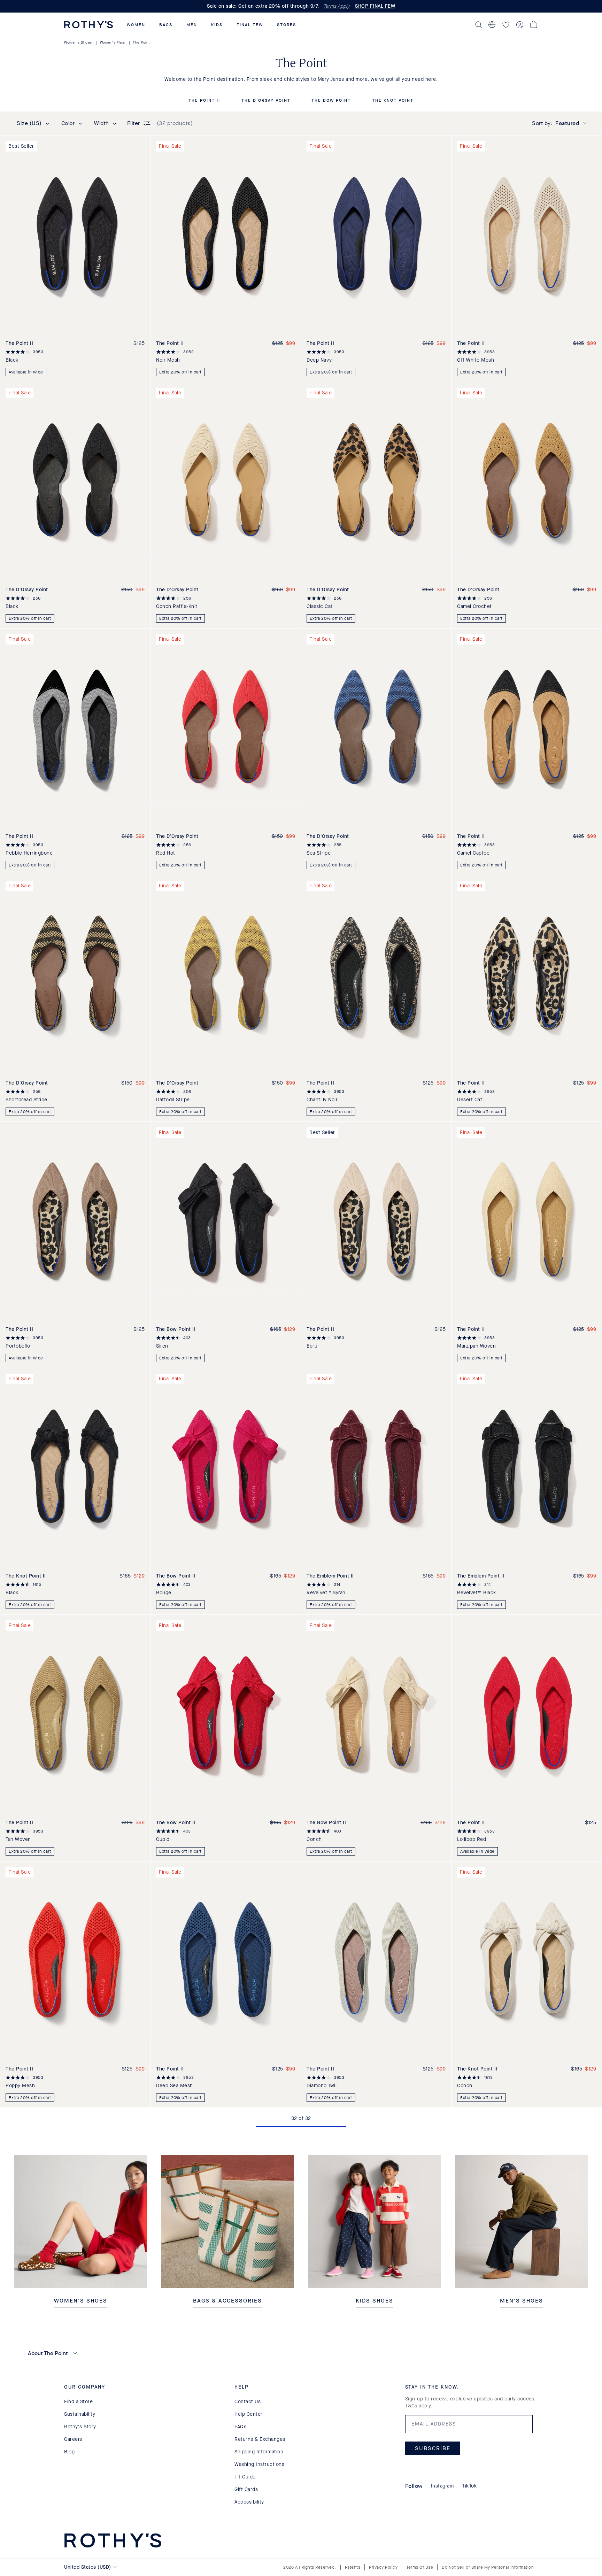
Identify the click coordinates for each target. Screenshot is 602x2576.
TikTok (469, 2486)
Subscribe (433, 2448)
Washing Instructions (259, 2464)
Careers (73, 2439)
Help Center (249, 2414)
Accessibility (249, 2502)
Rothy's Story (80, 2427)
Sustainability (80, 2414)
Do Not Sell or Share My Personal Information (488, 2567)
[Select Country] (492, 25)
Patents (353, 2567)
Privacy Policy (383, 2567)
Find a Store (78, 2402)
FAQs (240, 2427)
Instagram (442, 2486)
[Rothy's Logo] (88, 25)
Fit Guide (245, 2477)
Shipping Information (259, 2452)
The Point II (204, 101)
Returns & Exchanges (260, 2439)
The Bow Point (331, 101)
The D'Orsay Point (266, 101)
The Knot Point (393, 101)
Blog (69, 2452)
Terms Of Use (420, 2567)
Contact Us (248, 2402)
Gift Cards (246, 2489)
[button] (136, 25)
